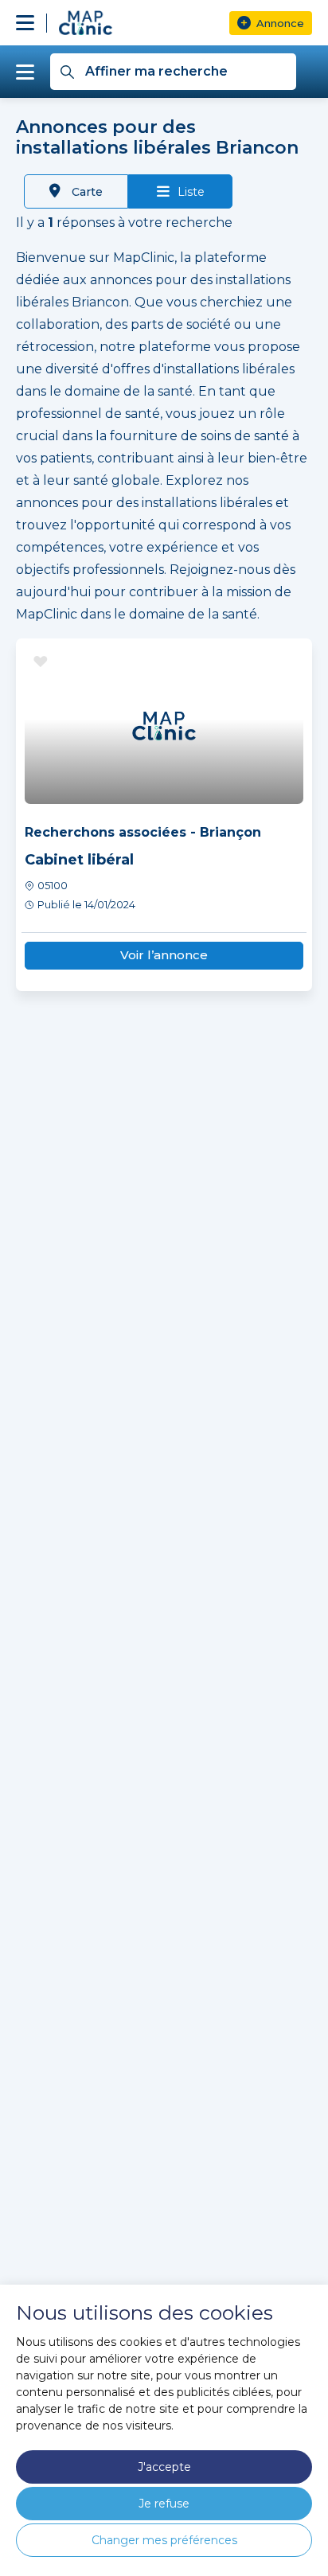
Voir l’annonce (164, 955)
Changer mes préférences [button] (164, 2540)
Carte (86, 192)
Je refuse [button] (164, 2504)
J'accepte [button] (164, 2467)
